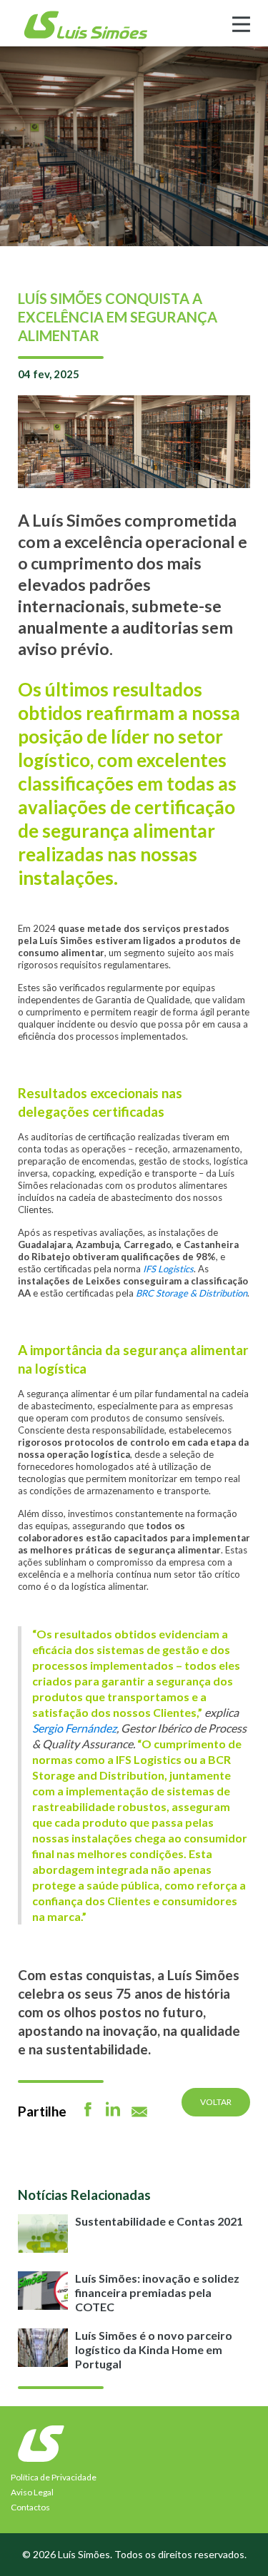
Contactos (30, 2507)
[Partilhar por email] (139, 2112)
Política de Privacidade (54, 2477)
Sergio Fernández (74, 1728)
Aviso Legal (32, 2492)
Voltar (216, 2102)
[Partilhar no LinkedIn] (113, 2109)
